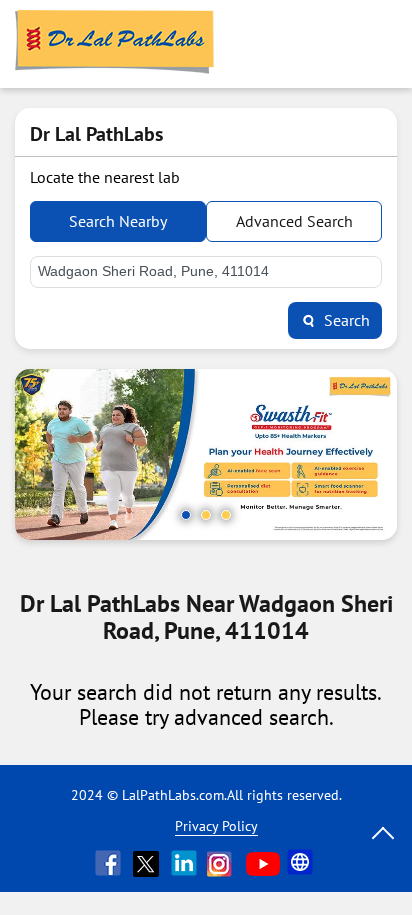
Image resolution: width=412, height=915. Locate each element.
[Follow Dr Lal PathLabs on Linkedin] (186, 863)
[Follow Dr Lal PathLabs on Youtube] (263, 863)
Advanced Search (294, 221)
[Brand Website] (302, 863)
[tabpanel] (206, 454)
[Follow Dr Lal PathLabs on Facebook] (110, 863)
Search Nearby (118, 221)
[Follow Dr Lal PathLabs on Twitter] (148, 863)
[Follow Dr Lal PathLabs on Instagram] (224, 863)
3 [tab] (226, 515)
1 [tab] (186, 515)
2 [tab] (206, 515)
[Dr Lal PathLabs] (115, 44)
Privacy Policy (216, 826)
